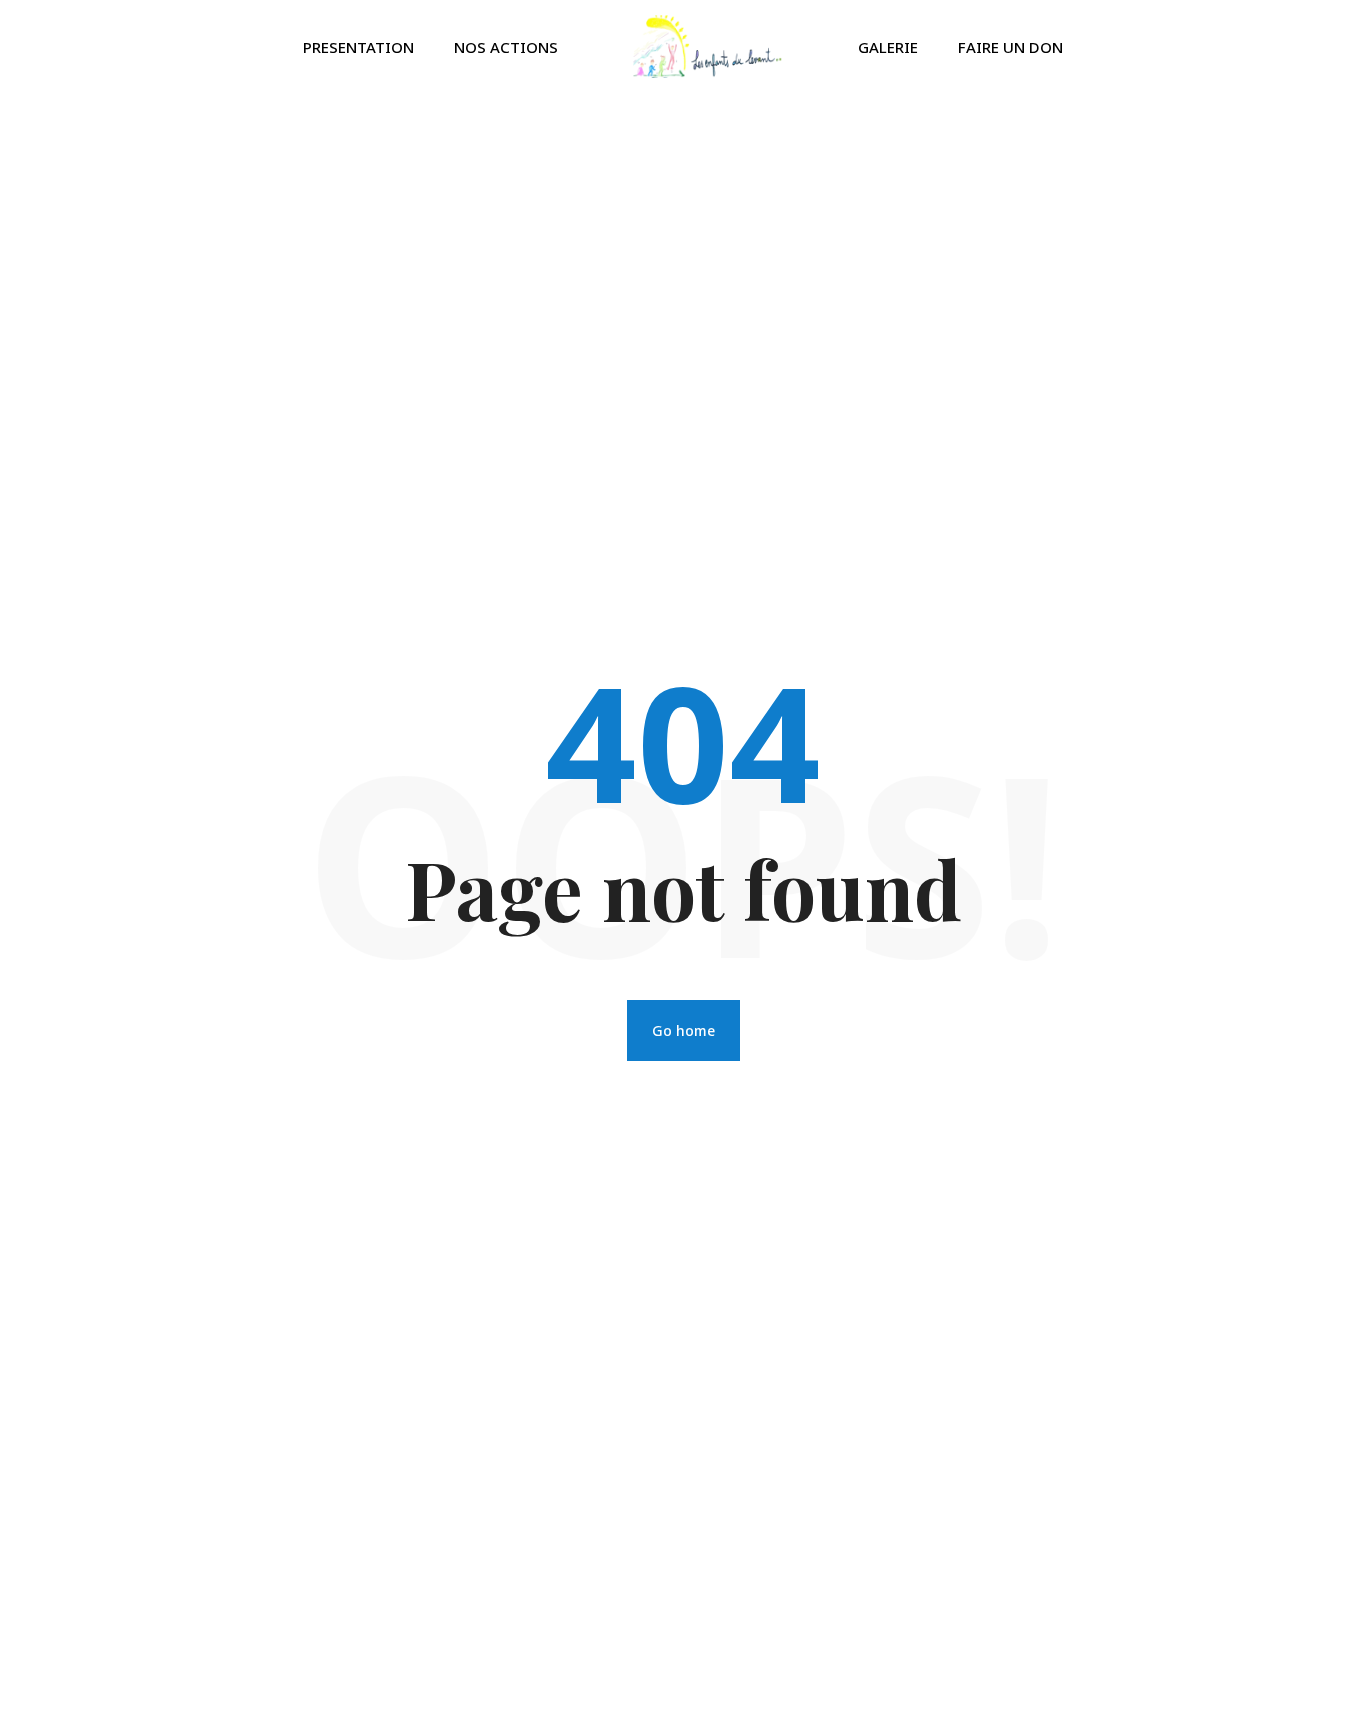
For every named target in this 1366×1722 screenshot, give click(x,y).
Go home (683, 1030)
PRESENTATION (358, 47)
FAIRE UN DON (1010, 47)
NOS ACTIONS (506, 47)
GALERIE (888, 47)
